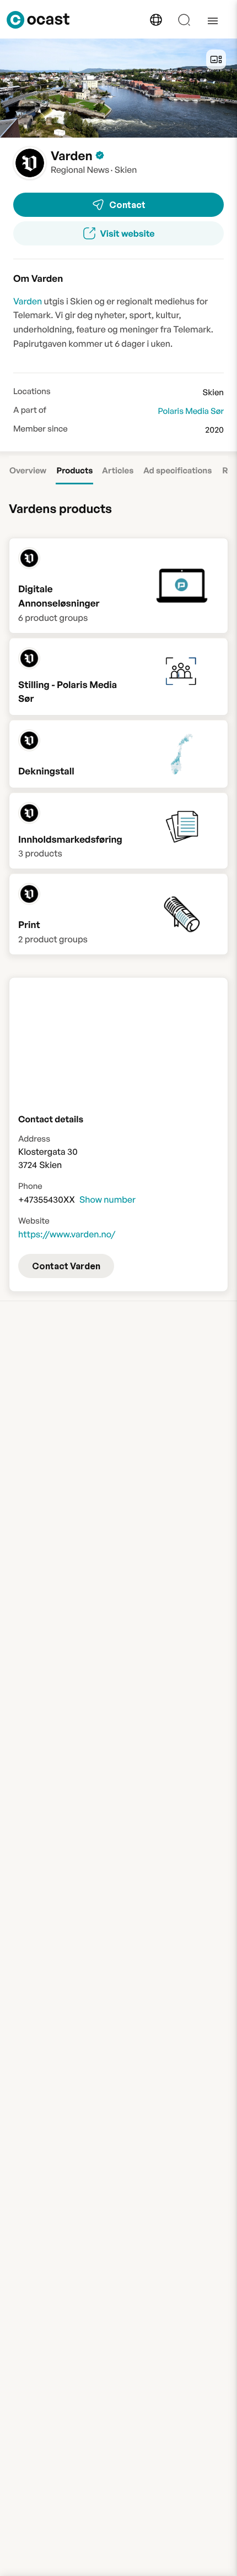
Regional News (80, 170)
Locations (32, 391)
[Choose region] (156, 20)
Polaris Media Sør (191, 411)
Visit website (128, 233)
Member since (41, 429)
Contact (127, 205)
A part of (30, 410)
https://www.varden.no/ (67, 1234)
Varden (28, 301)
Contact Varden (66, 1266)
